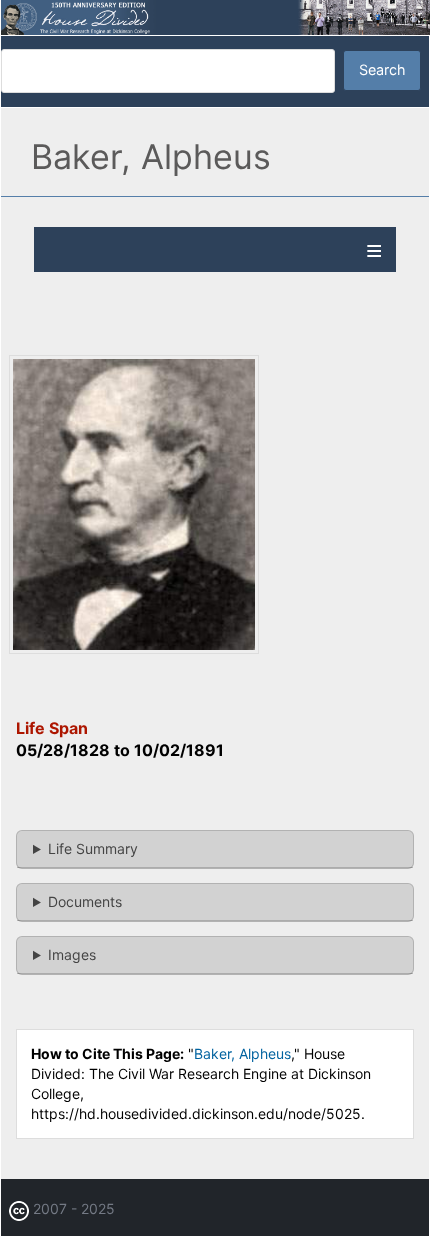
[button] (134, 647)
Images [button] (72, 954)
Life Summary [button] (93, 848)
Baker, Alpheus (242, 1053)
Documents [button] (85, 901)
